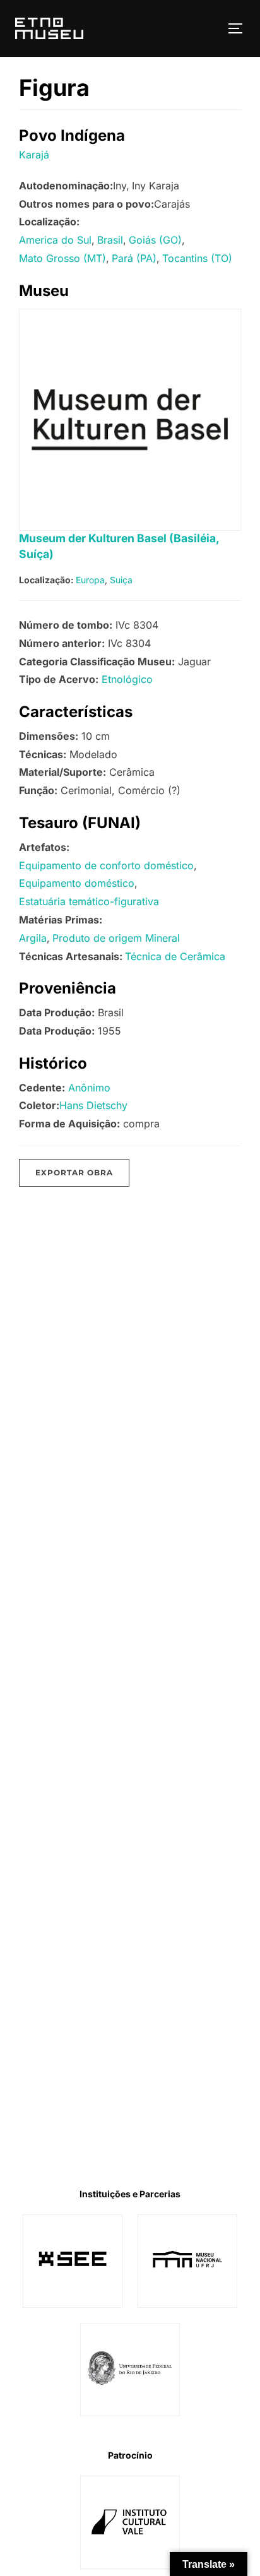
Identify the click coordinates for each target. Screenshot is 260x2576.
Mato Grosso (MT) (62, 258)
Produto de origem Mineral (116, 938)
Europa (90, 580)
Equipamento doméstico (77, 883)
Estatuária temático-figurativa (89, 901)
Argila (33, 938)
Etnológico (127, 679)
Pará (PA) (134, 258)
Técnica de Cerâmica (175, 956)
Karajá (34, 155)
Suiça (121, 580)
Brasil (110, 240)
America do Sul (55, 240)
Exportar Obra (74, 1172)
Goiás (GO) (155, 240)
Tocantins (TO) (197, 258)
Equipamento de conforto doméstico (106, 865)
